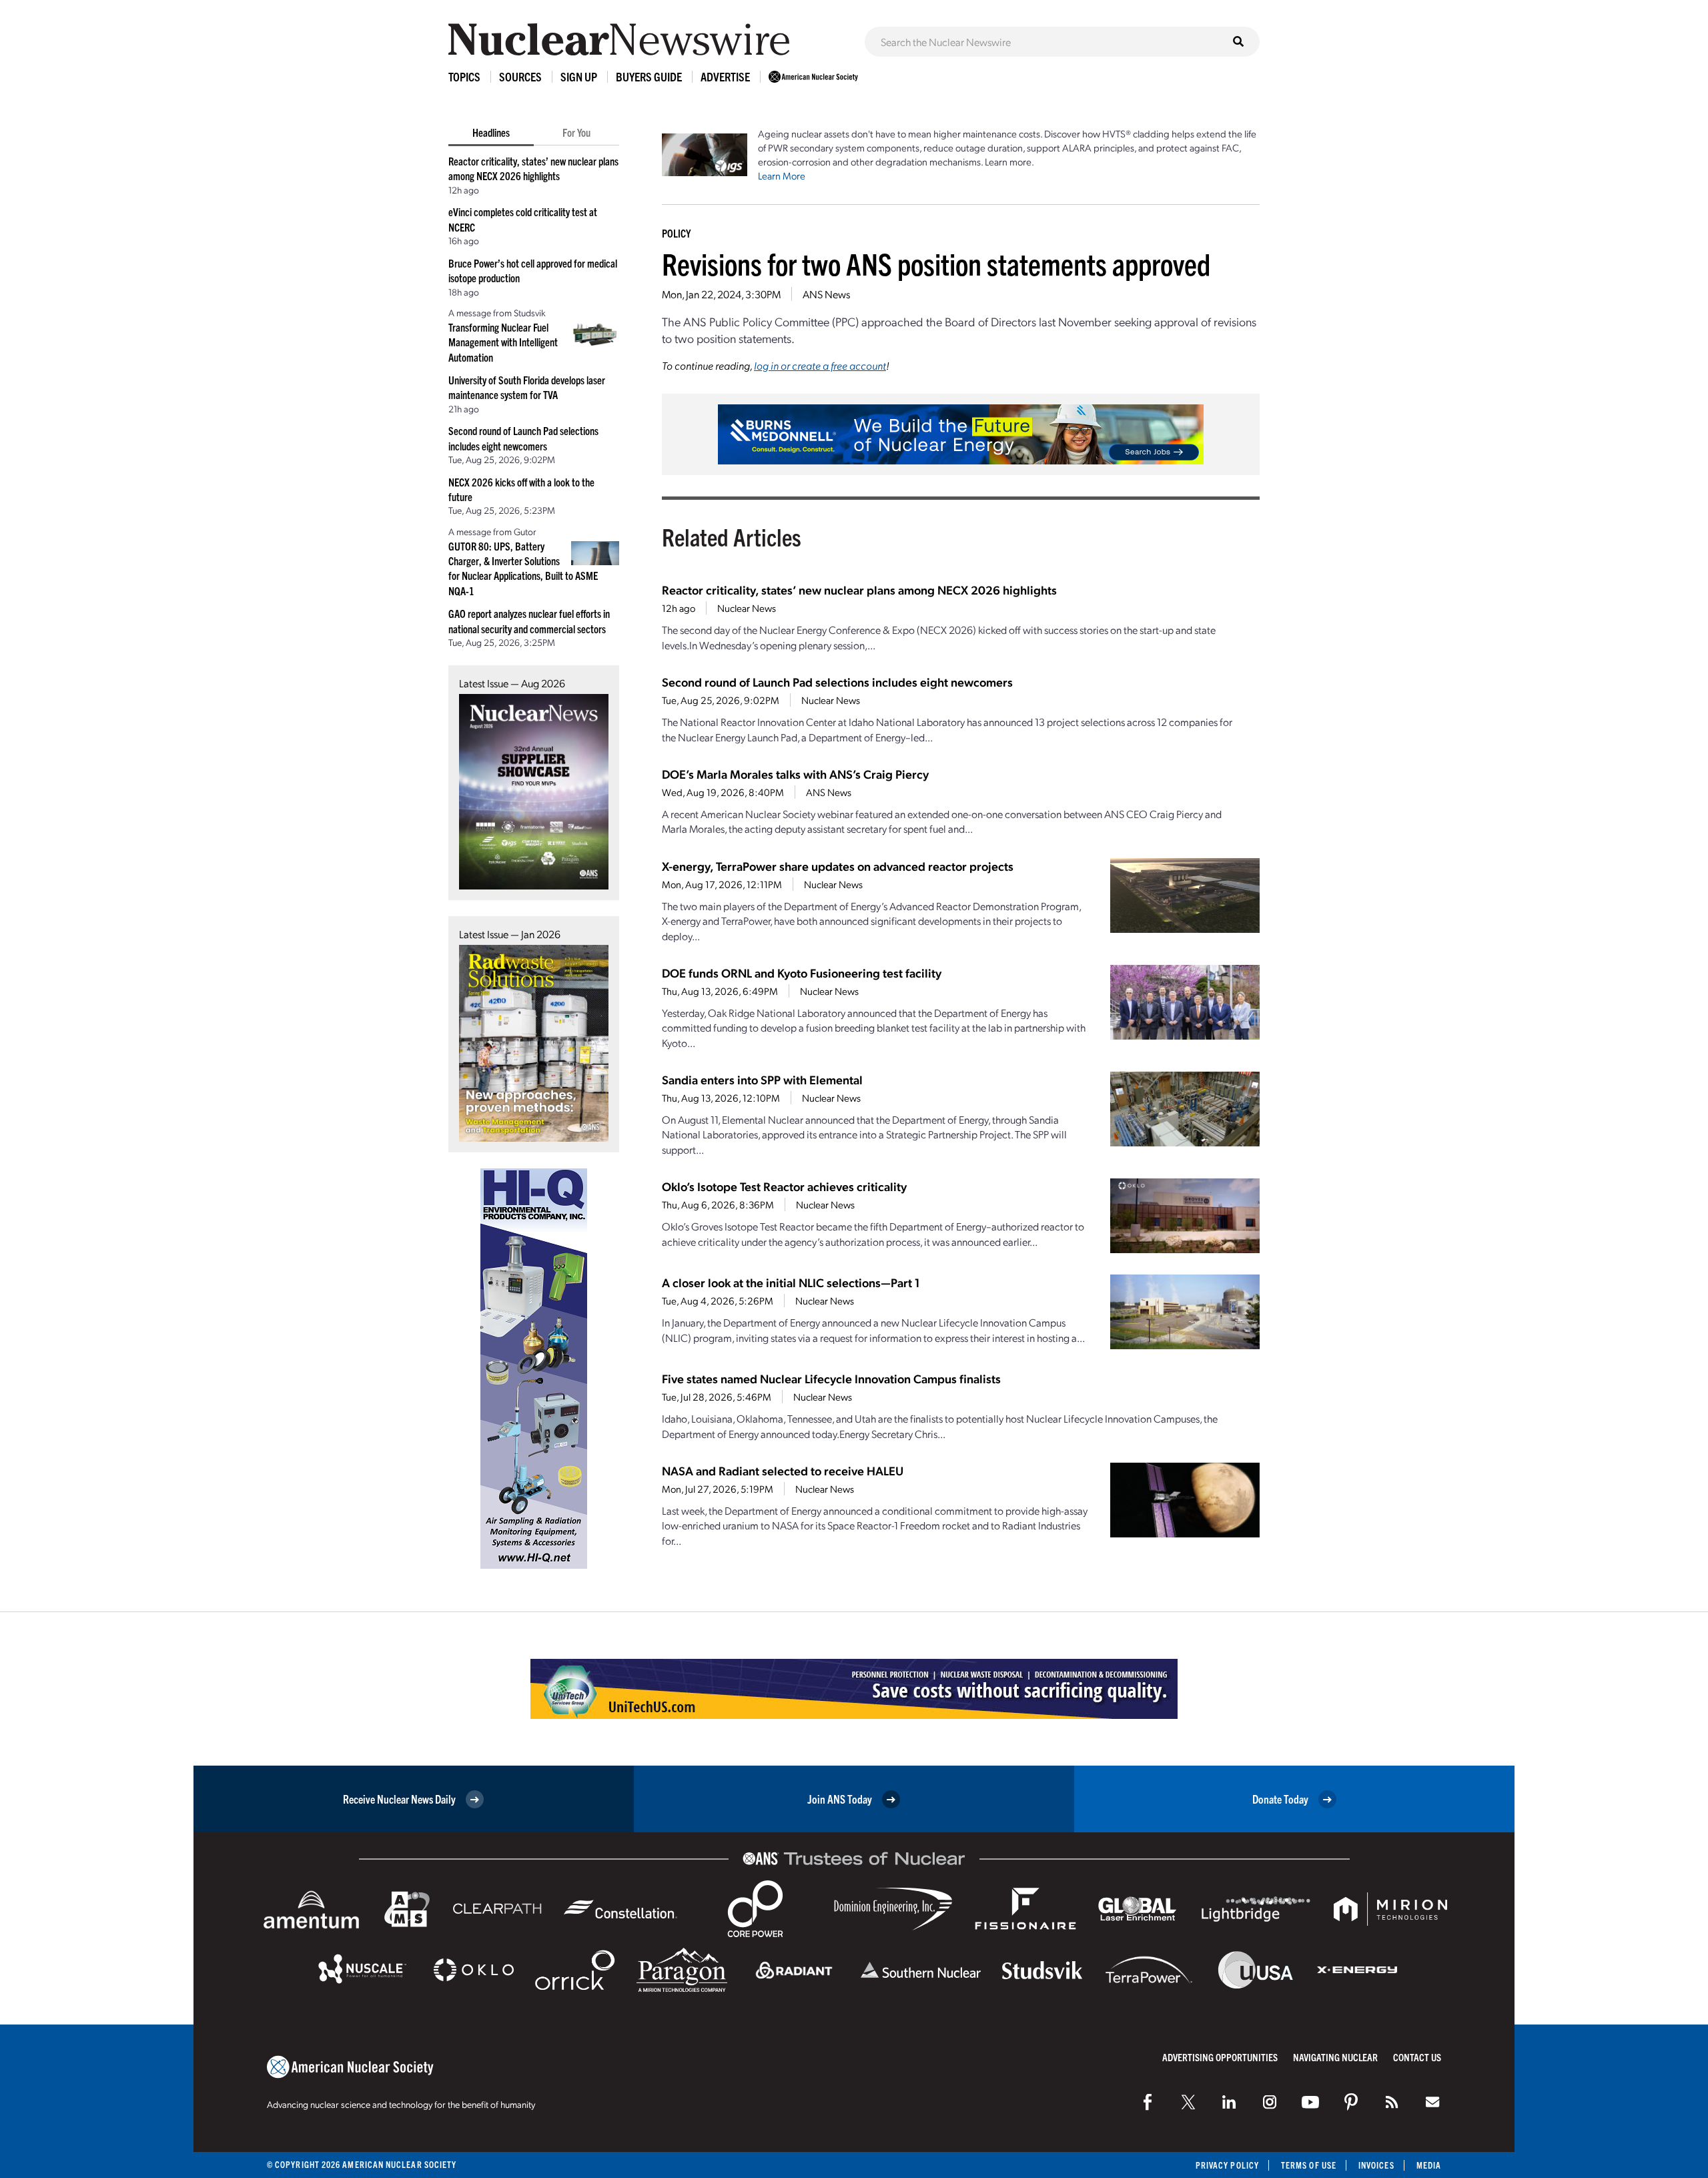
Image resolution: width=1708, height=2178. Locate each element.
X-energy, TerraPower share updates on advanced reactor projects (838, 866)
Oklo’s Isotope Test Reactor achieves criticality (784, 1186)
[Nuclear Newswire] (1392, 2102)
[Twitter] (1188, 2102)
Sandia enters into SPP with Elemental (762, 1079)
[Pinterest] (1351, 2102)
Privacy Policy (1227, 2165)
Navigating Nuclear (1335, 2057)
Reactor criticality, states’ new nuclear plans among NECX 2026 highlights (859, 590)
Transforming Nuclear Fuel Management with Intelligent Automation (503, 342)
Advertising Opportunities (1220, 2057)
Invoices (1376, 2165)
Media (1429, 2165)
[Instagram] (1270, 2102)
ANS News (826, 294)
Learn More (782, 175)
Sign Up (579, 76)
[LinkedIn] (1229, 2102)
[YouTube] (1310, 2102)
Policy (676, 233)
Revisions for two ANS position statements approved (936, 263)
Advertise (725, 76)
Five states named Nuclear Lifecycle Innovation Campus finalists (831, 1378)
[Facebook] (1148, 2102)
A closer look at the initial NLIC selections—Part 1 (791, 1282)
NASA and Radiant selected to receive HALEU (783, 1470)
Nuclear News (747, 608)
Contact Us (1417, 2057)
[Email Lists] (1432, 2102)
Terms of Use (1309, 2165)
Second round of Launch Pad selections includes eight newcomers (837, 682)
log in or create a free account (820, 365)
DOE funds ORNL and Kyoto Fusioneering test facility (802, 973)
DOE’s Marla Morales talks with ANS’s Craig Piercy (795, 774)
